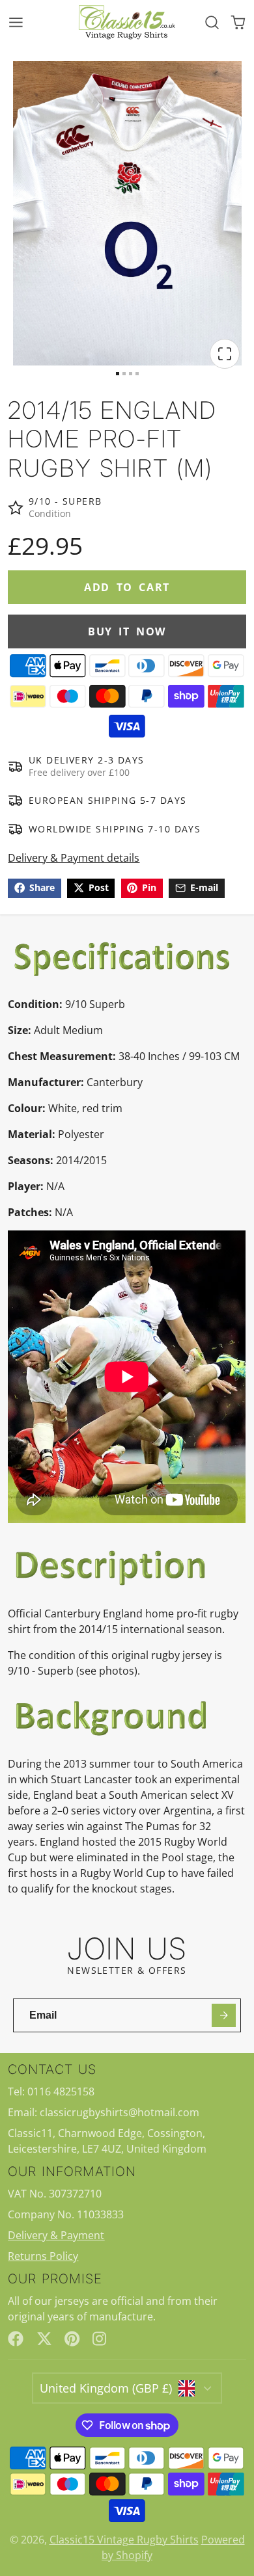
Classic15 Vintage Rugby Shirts (124, 2540)
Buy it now (127, 631)
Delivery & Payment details (74, 858)
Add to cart (127, 587)
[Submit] (224, 2016)
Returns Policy (43, 2256)
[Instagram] (100, 2339)
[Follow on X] (44, 2339)
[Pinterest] (72, 2339)
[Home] (127, 22)
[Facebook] (16, 2339)
